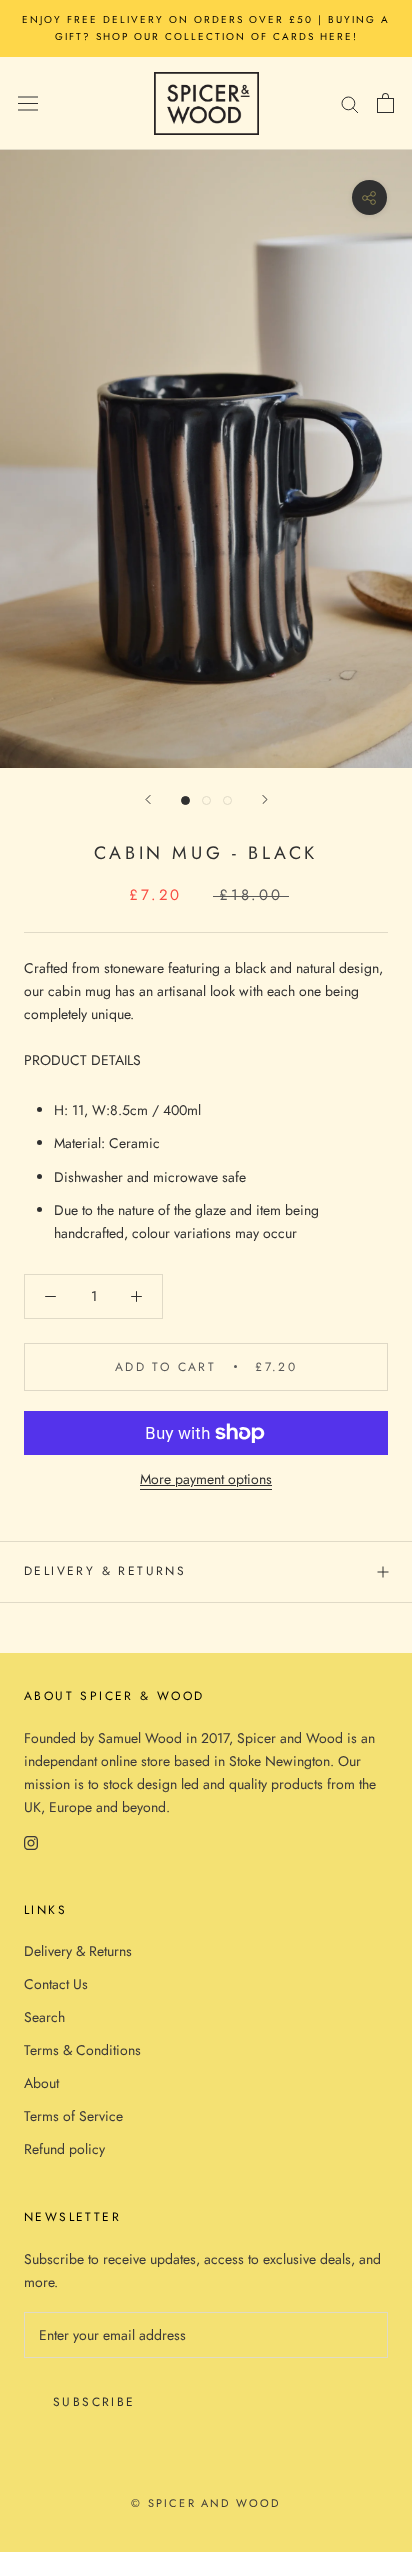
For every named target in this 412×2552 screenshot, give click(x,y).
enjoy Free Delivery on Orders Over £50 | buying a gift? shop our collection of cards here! (206, 28)
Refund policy (64, 2149)
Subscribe (94, 2402)
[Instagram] (31, 1841)
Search (44, 2017)
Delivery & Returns (105, 1571)
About (41, 2083)
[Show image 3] (227, 800)
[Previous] (148, 799)
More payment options (206, 1479)
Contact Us (56, 1984)
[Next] (265, 799)
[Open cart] (385, 103)
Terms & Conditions (82, 2050)
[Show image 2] (206, 800)
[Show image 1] (185, 800)
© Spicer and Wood (205, 2503)
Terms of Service (73, 2116)
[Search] (350, 103)
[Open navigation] (28, 103)
